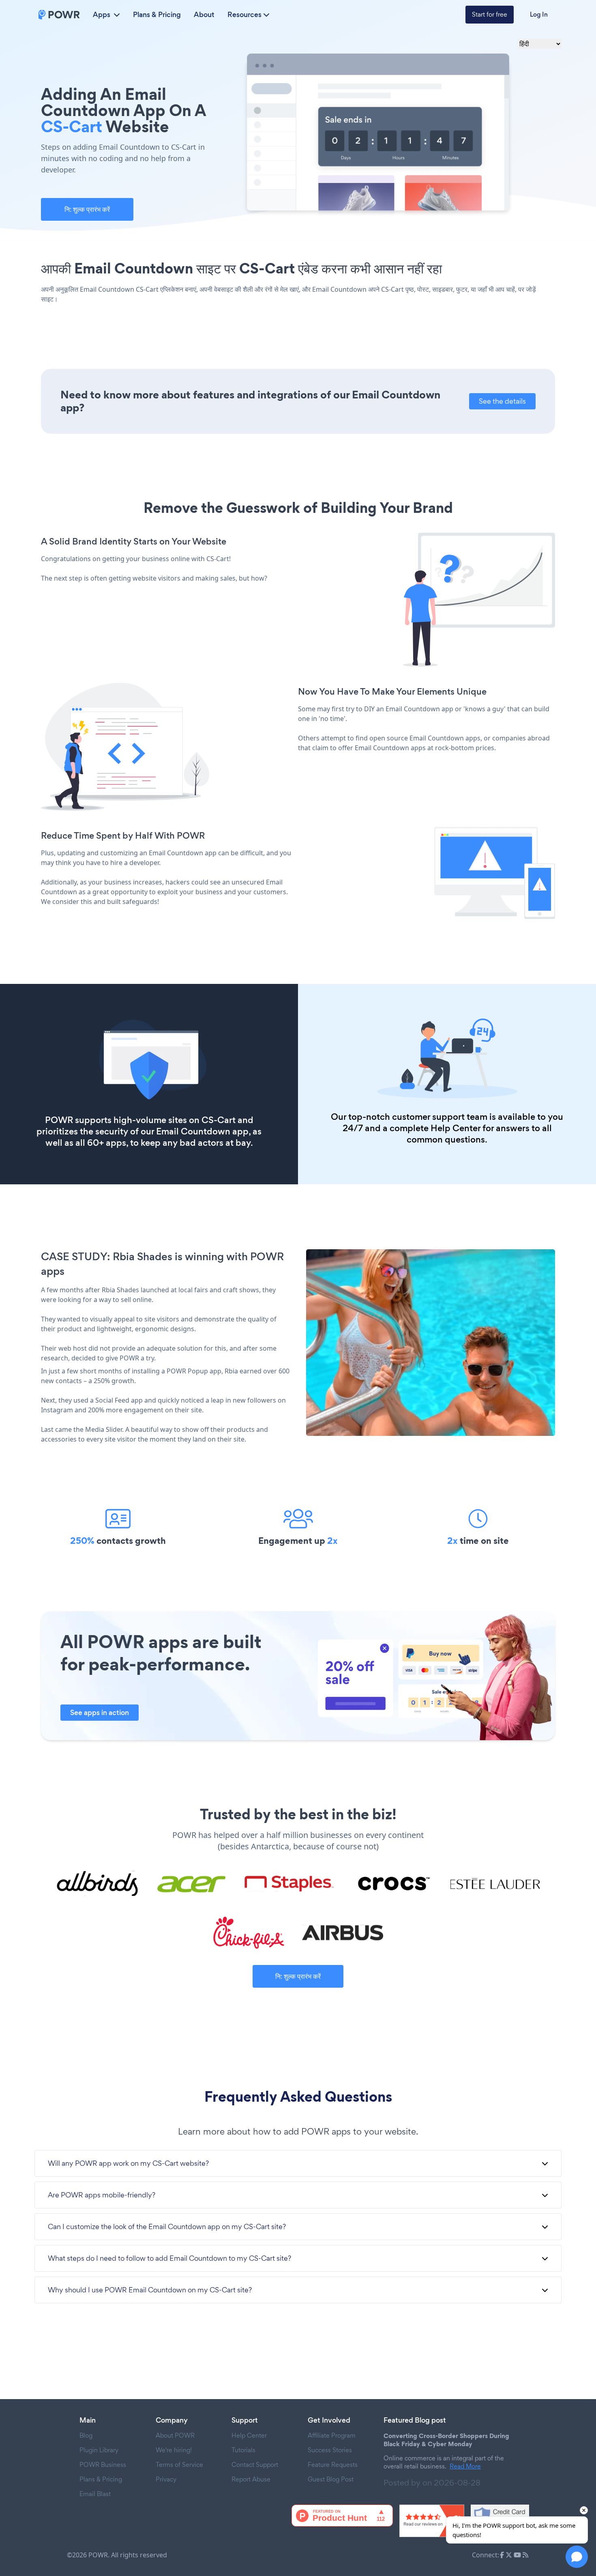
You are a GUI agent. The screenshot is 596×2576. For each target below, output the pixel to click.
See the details (502, 401)
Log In (539, 14)
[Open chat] (577, 2557)
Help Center (456, 1128)
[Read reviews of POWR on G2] (432, 2521)
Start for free (490, 14)
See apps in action (100, 1713)
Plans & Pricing (157, 15)
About (204, 15)
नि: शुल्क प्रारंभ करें (87, 209)
